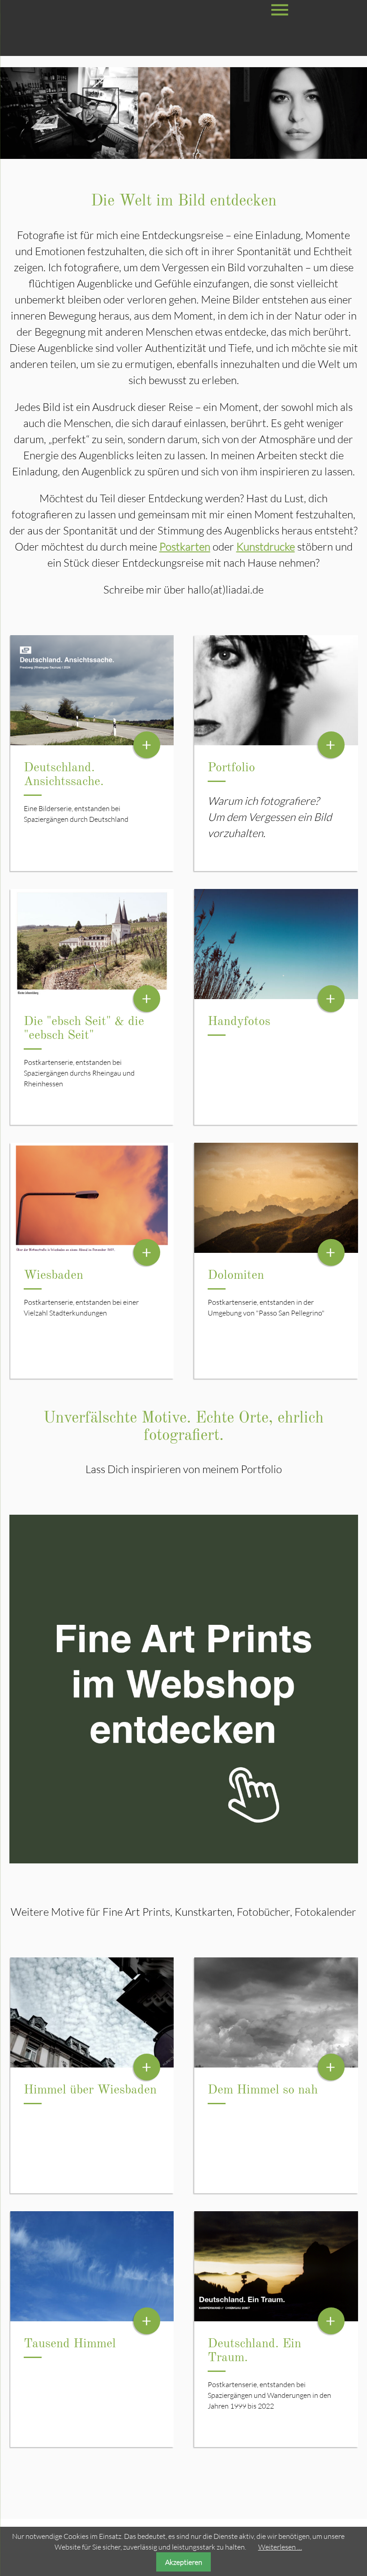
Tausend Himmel (70, 2344)
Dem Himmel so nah (263, 2090)
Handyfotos (239, 1022)
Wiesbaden (53, 1276)
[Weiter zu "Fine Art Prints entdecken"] (184, 1861)
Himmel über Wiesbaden (90, 2090)
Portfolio (231, 768)
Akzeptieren (184, 2562)
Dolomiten (236, 1276)
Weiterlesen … (280, 2547)
